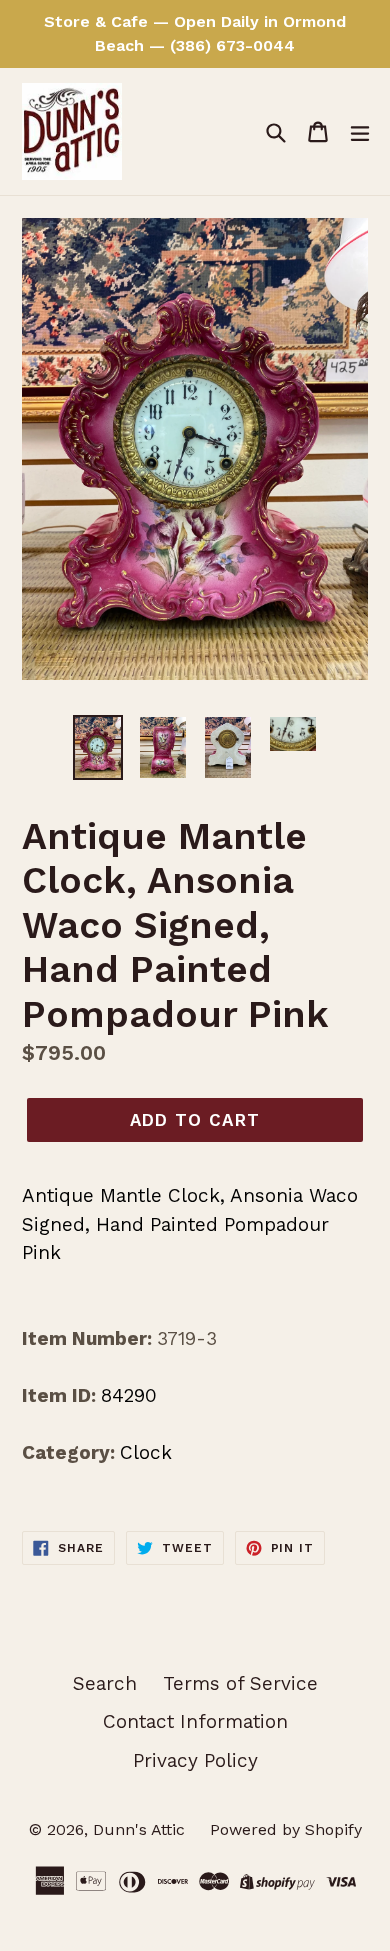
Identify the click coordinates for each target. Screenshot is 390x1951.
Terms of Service (240, 1683)
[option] (97, 747)
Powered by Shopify (286, 1829)
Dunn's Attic (141, 1829)
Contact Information (195, 1721)
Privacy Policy (195, 1760)
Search (105, 1683)
